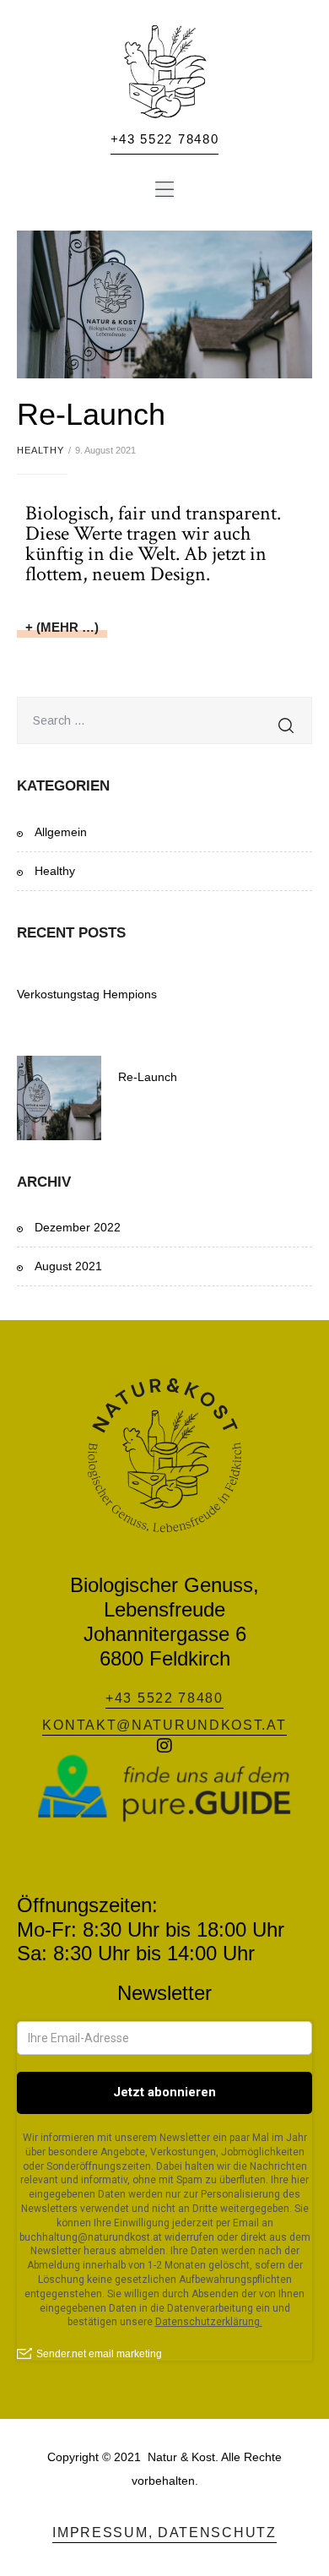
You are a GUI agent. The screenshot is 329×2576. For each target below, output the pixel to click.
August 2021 (68, 1266)
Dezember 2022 (78, 1227)
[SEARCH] (287, 721)
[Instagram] (164, 1746)
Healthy (40, 450)
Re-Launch (91, 414)
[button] (164, 189)
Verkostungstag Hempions (87, 994)
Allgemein (61, 832)
